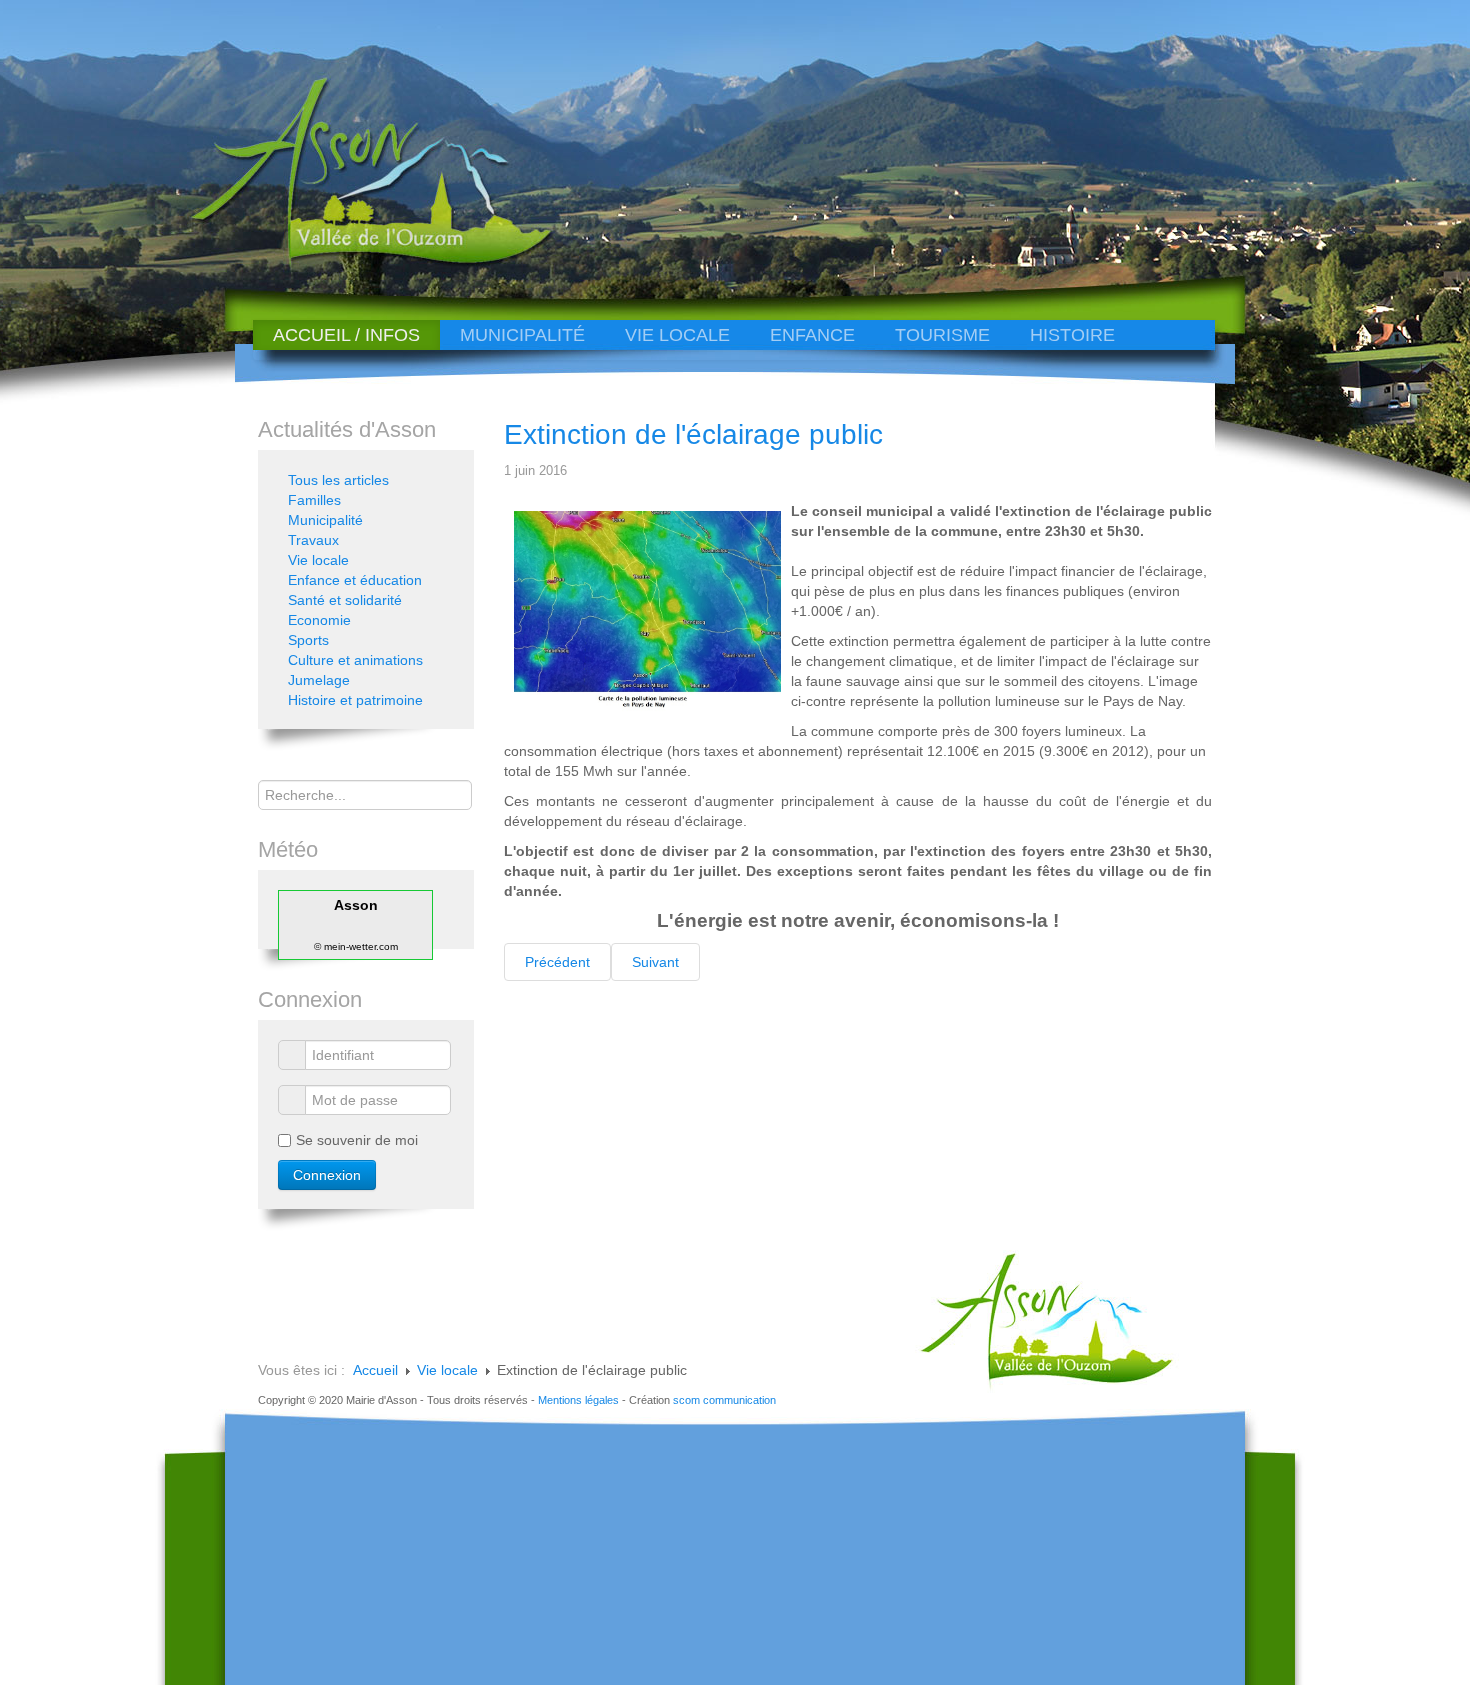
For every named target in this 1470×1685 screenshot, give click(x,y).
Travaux (313, 540)
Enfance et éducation (355, 580)
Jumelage (319, 680)
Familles (314, 500)
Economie (319, 620)
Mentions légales (578, 1400)
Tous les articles (338, 480)
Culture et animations (355, 660)
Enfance (812, 335)
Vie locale (677, 335)
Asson (356, 905)
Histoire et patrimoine (355, 700)
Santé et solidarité (345, 600)
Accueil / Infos (346, 335)
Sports (308, 640)
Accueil (375, 1370)
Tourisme (942, 335)
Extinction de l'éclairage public (693, 434)
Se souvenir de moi (357, 1140)
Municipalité (522, 335)
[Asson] (360, 262)
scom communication (724, 1400)
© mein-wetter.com (356, 946)
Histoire (1072, 335)
